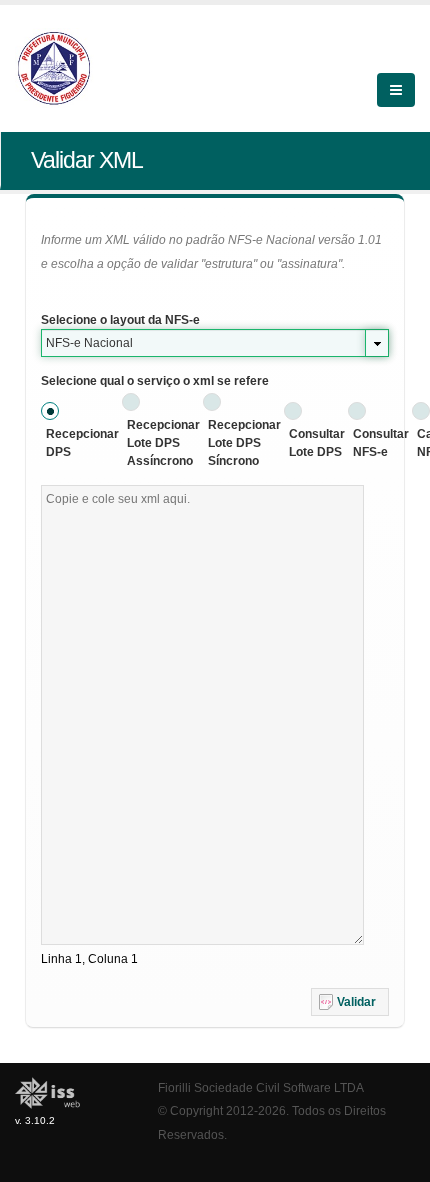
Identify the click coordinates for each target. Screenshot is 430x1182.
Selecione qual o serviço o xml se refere (155, 381)
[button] (350, 1002)
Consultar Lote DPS (317, 443)
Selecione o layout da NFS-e (120, 320)
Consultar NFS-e (381, 443)
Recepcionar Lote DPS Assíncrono (163, 443)
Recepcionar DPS (82, 443)
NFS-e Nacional (89, 343)
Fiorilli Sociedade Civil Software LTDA (261, 1087)
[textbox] (202, 715)
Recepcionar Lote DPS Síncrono (244, 443)
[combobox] (215, 343)
